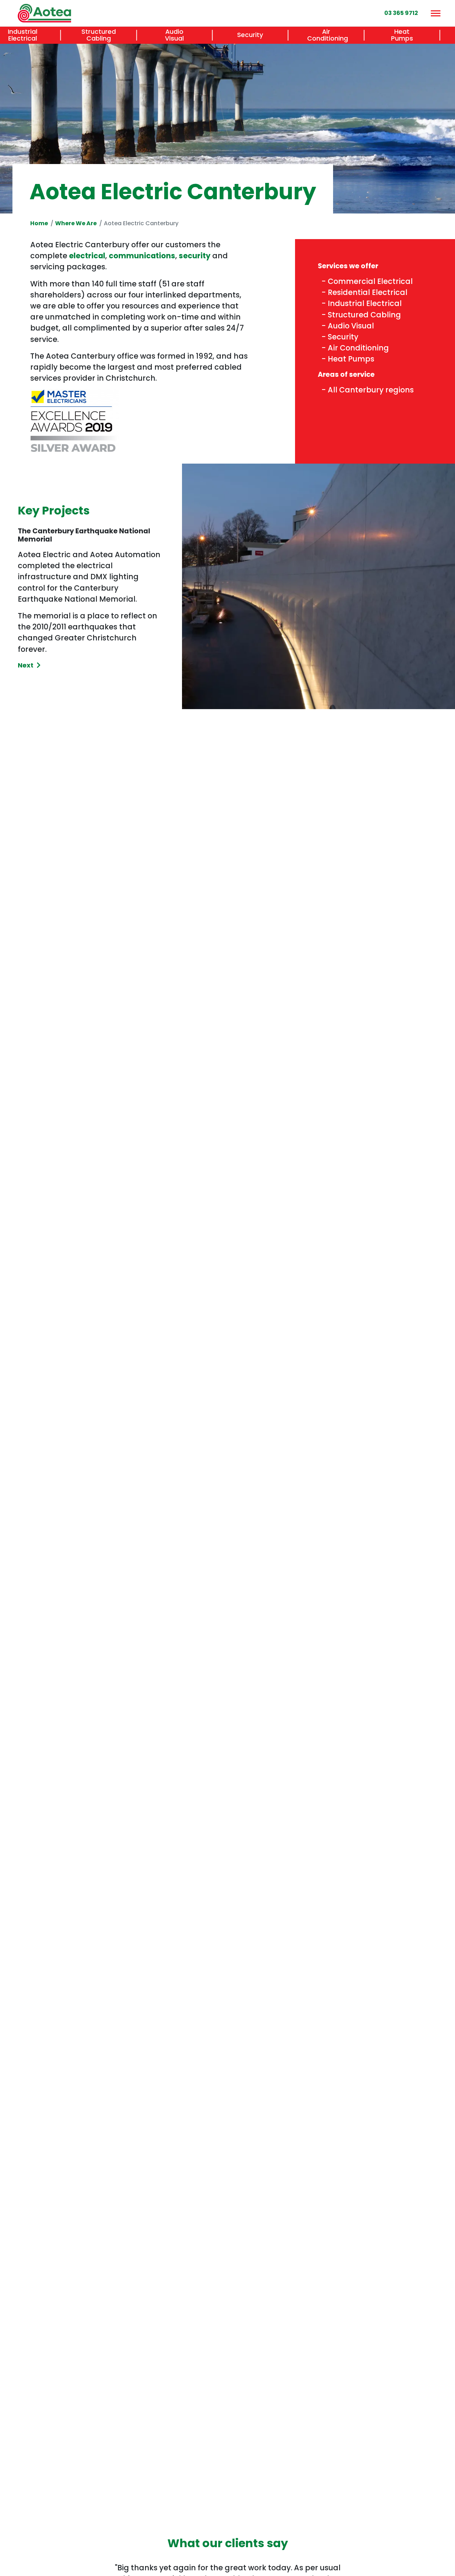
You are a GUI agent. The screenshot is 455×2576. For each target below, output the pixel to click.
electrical (87, 256)
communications (142, 256)
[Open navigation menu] (435, 13)
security (195, 256)
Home (39, 223)
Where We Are (76, 223)
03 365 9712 (401, 13)
